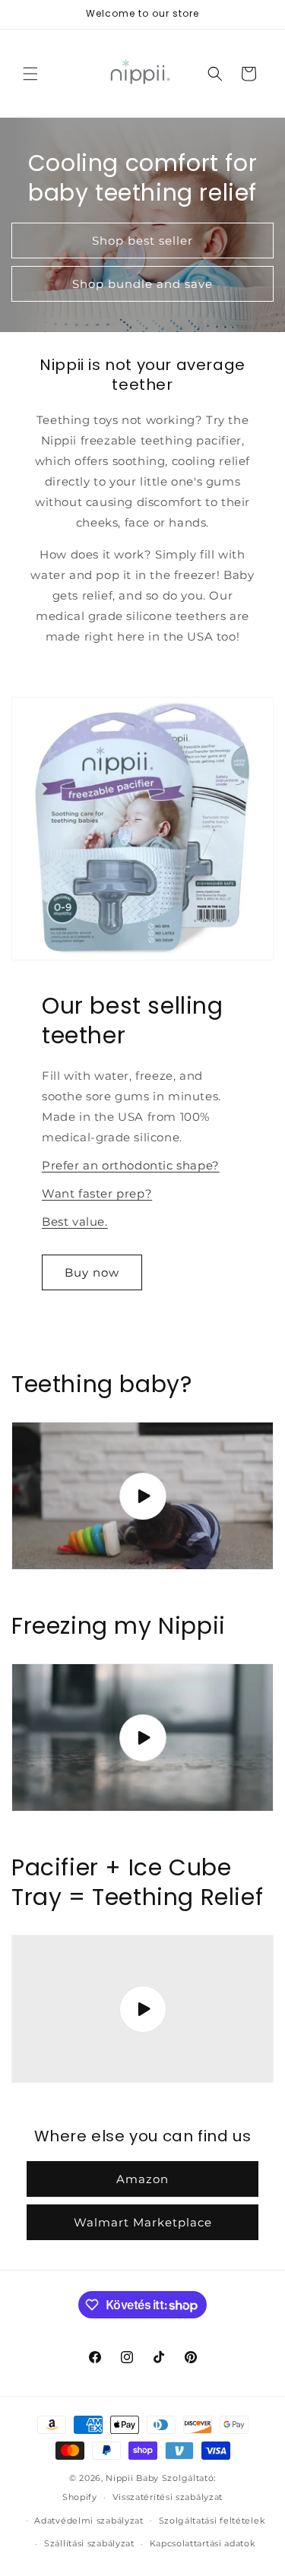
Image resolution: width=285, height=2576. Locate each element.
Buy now (92, 1272)
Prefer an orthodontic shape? (131, 1165)
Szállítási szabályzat (89, 2543)
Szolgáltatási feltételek (212, 2521)
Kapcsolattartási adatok (203, 2543)
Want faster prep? (97, 1193)
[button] (30, 74)
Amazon (142, 2179)
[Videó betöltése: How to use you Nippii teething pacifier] (142, 1737)
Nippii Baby (132, 2478)
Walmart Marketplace (143, 2222)
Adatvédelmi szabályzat (89, 2521)
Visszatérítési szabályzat (168, 2497)
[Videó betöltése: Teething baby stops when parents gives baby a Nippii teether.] (142, 1496)
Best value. (75, 1222)
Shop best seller (142, 241)
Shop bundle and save (142, 284)
